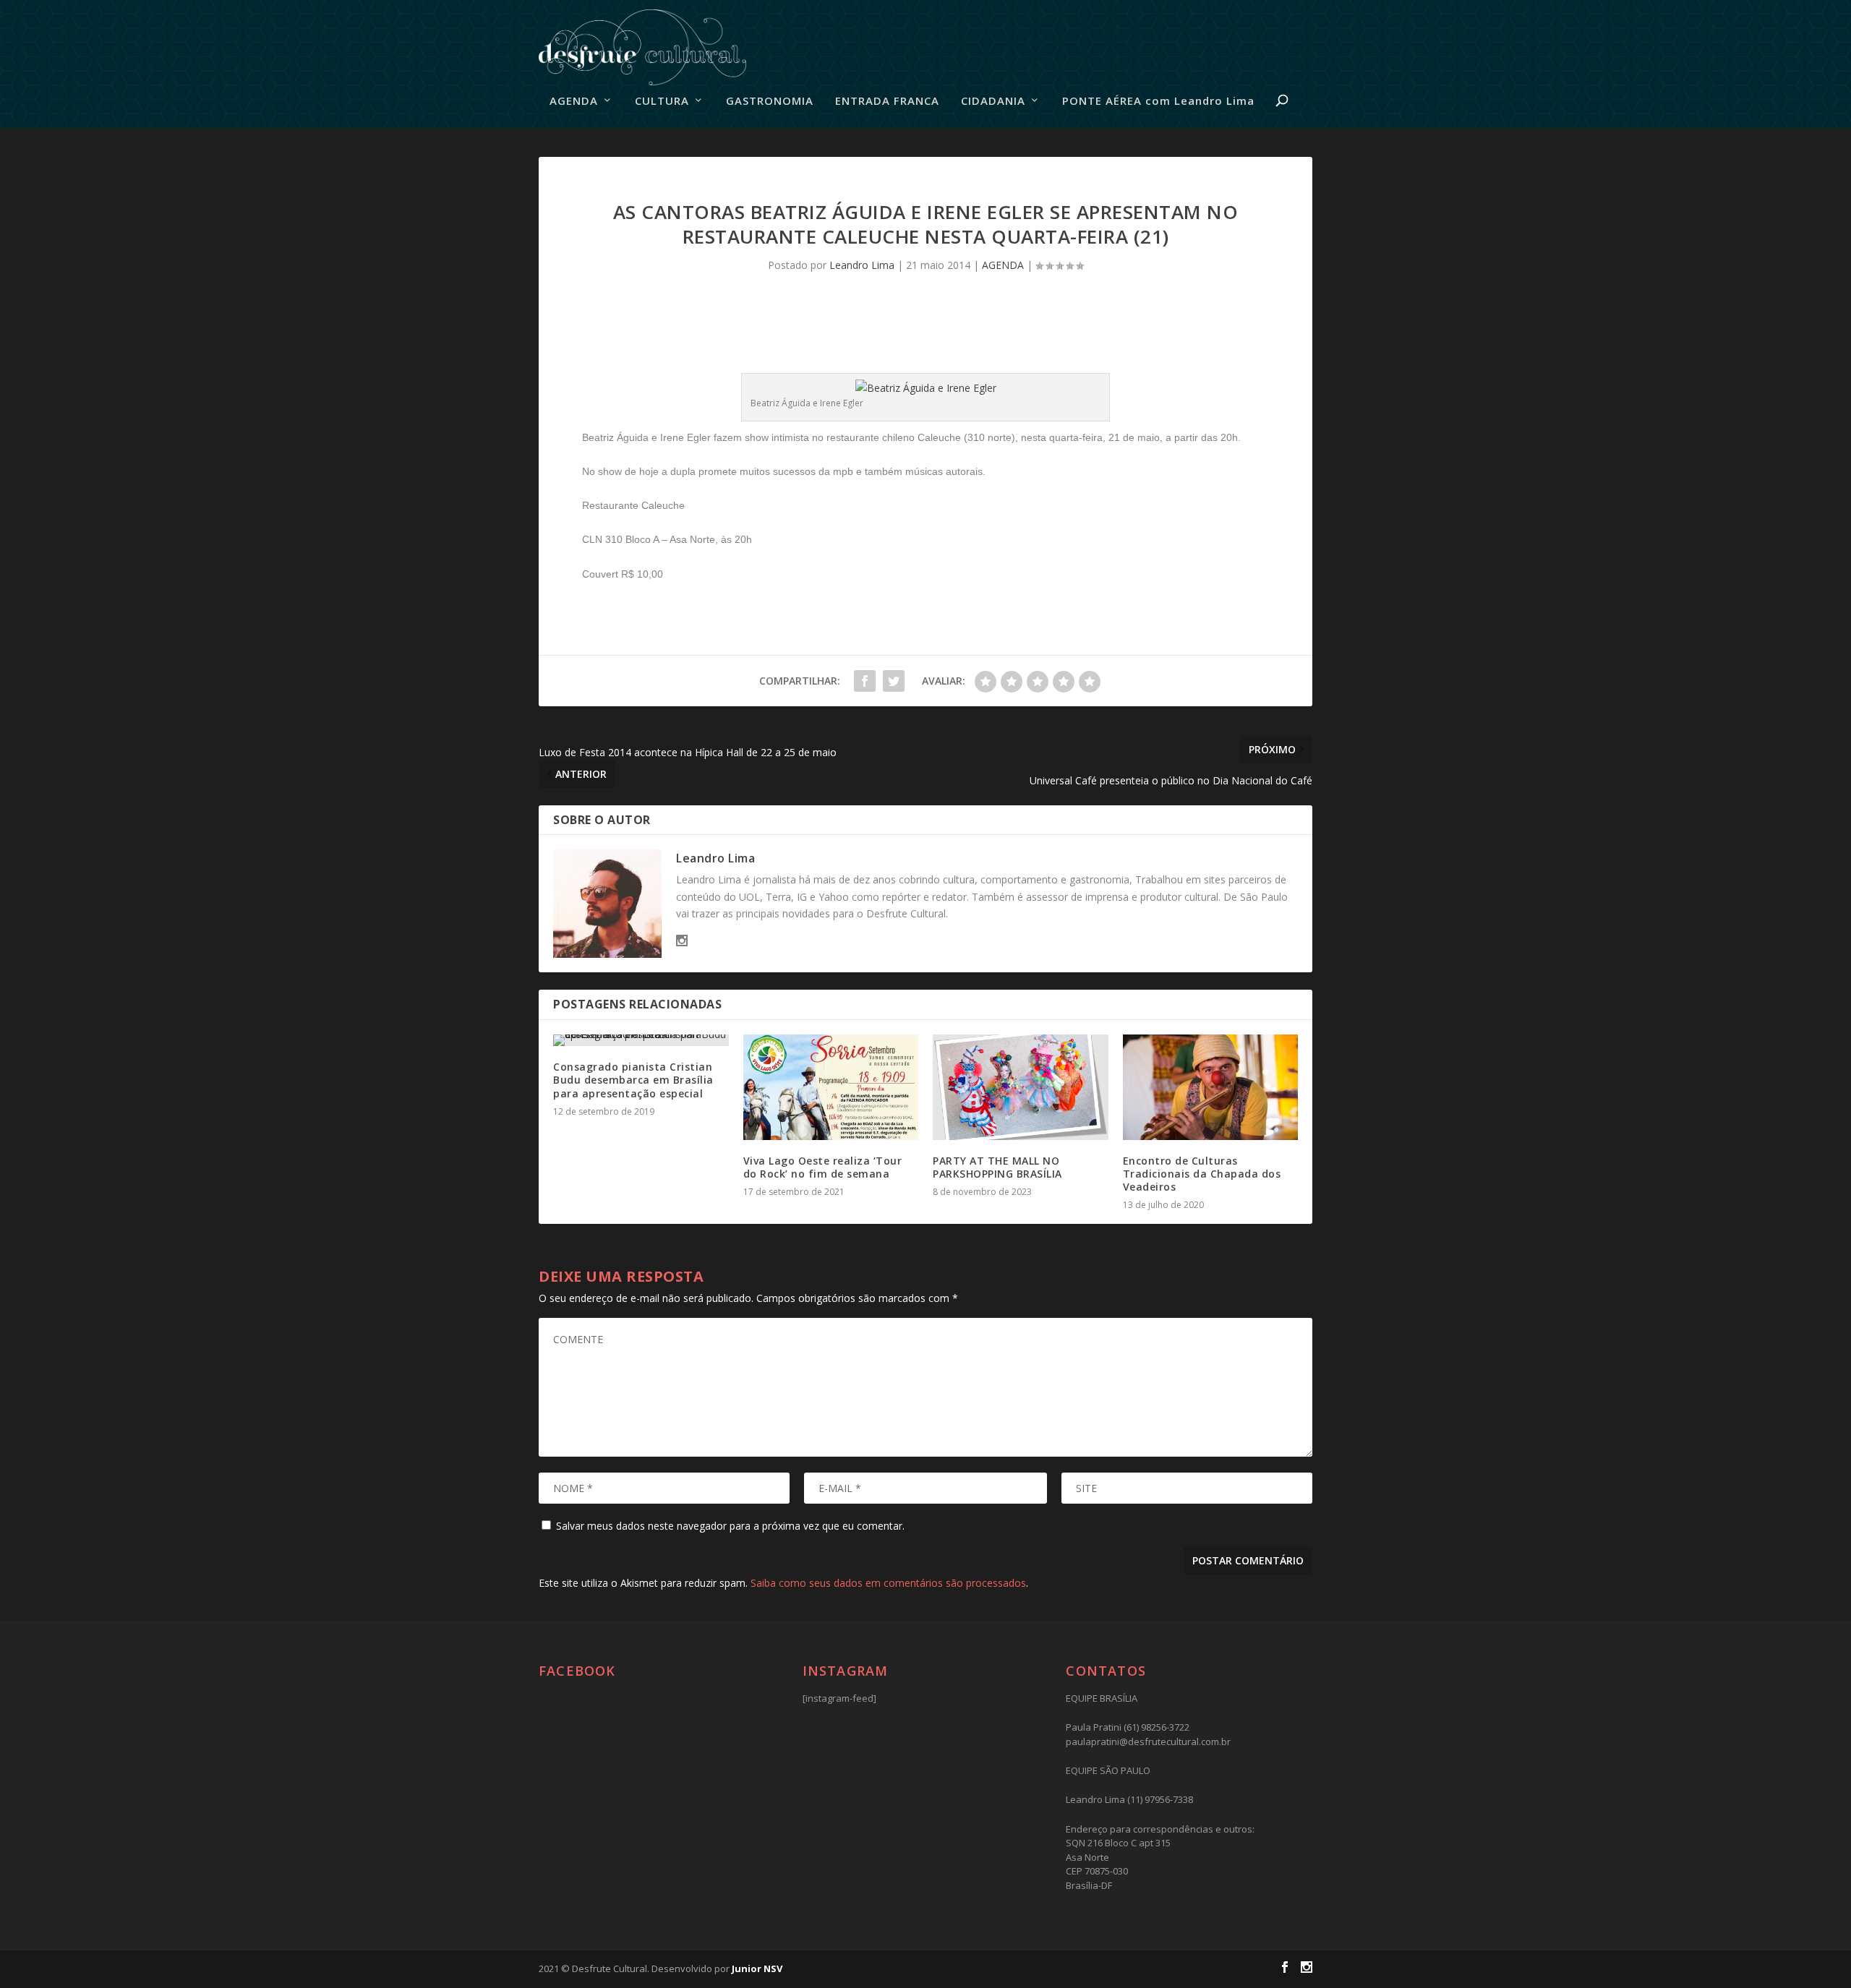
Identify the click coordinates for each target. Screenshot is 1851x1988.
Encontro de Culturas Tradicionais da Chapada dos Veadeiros (1202, 1174)
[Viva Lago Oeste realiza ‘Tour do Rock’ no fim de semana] (831, 1087)
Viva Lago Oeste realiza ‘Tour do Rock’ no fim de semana (823, 1167)
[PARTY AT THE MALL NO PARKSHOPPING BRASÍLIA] (1021, 1087)
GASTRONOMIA (770, 101)
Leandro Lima (862, 265)
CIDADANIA (993, 101)
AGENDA (574, 101)
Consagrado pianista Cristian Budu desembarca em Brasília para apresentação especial (633, 1080)
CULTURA (662, 101)
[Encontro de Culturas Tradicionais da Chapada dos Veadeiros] (1211, 1087)
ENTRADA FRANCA (887, 101)
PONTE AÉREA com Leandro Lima (1158, 101)
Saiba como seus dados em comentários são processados (888, 1583)
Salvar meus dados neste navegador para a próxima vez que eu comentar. (730, 1526)
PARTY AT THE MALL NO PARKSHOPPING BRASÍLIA (997, 1167)
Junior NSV (757, 1968)
